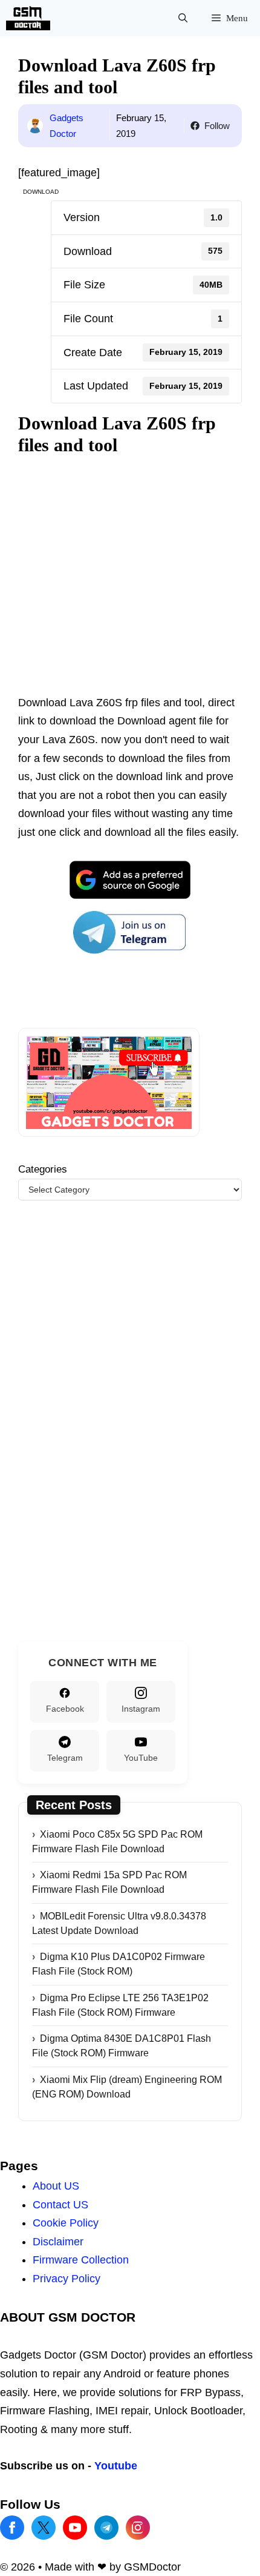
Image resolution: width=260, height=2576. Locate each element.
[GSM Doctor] (31, 18)
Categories (43, 2198)
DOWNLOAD (41, 192)
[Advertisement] (130, 576)
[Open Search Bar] (183, 18)
